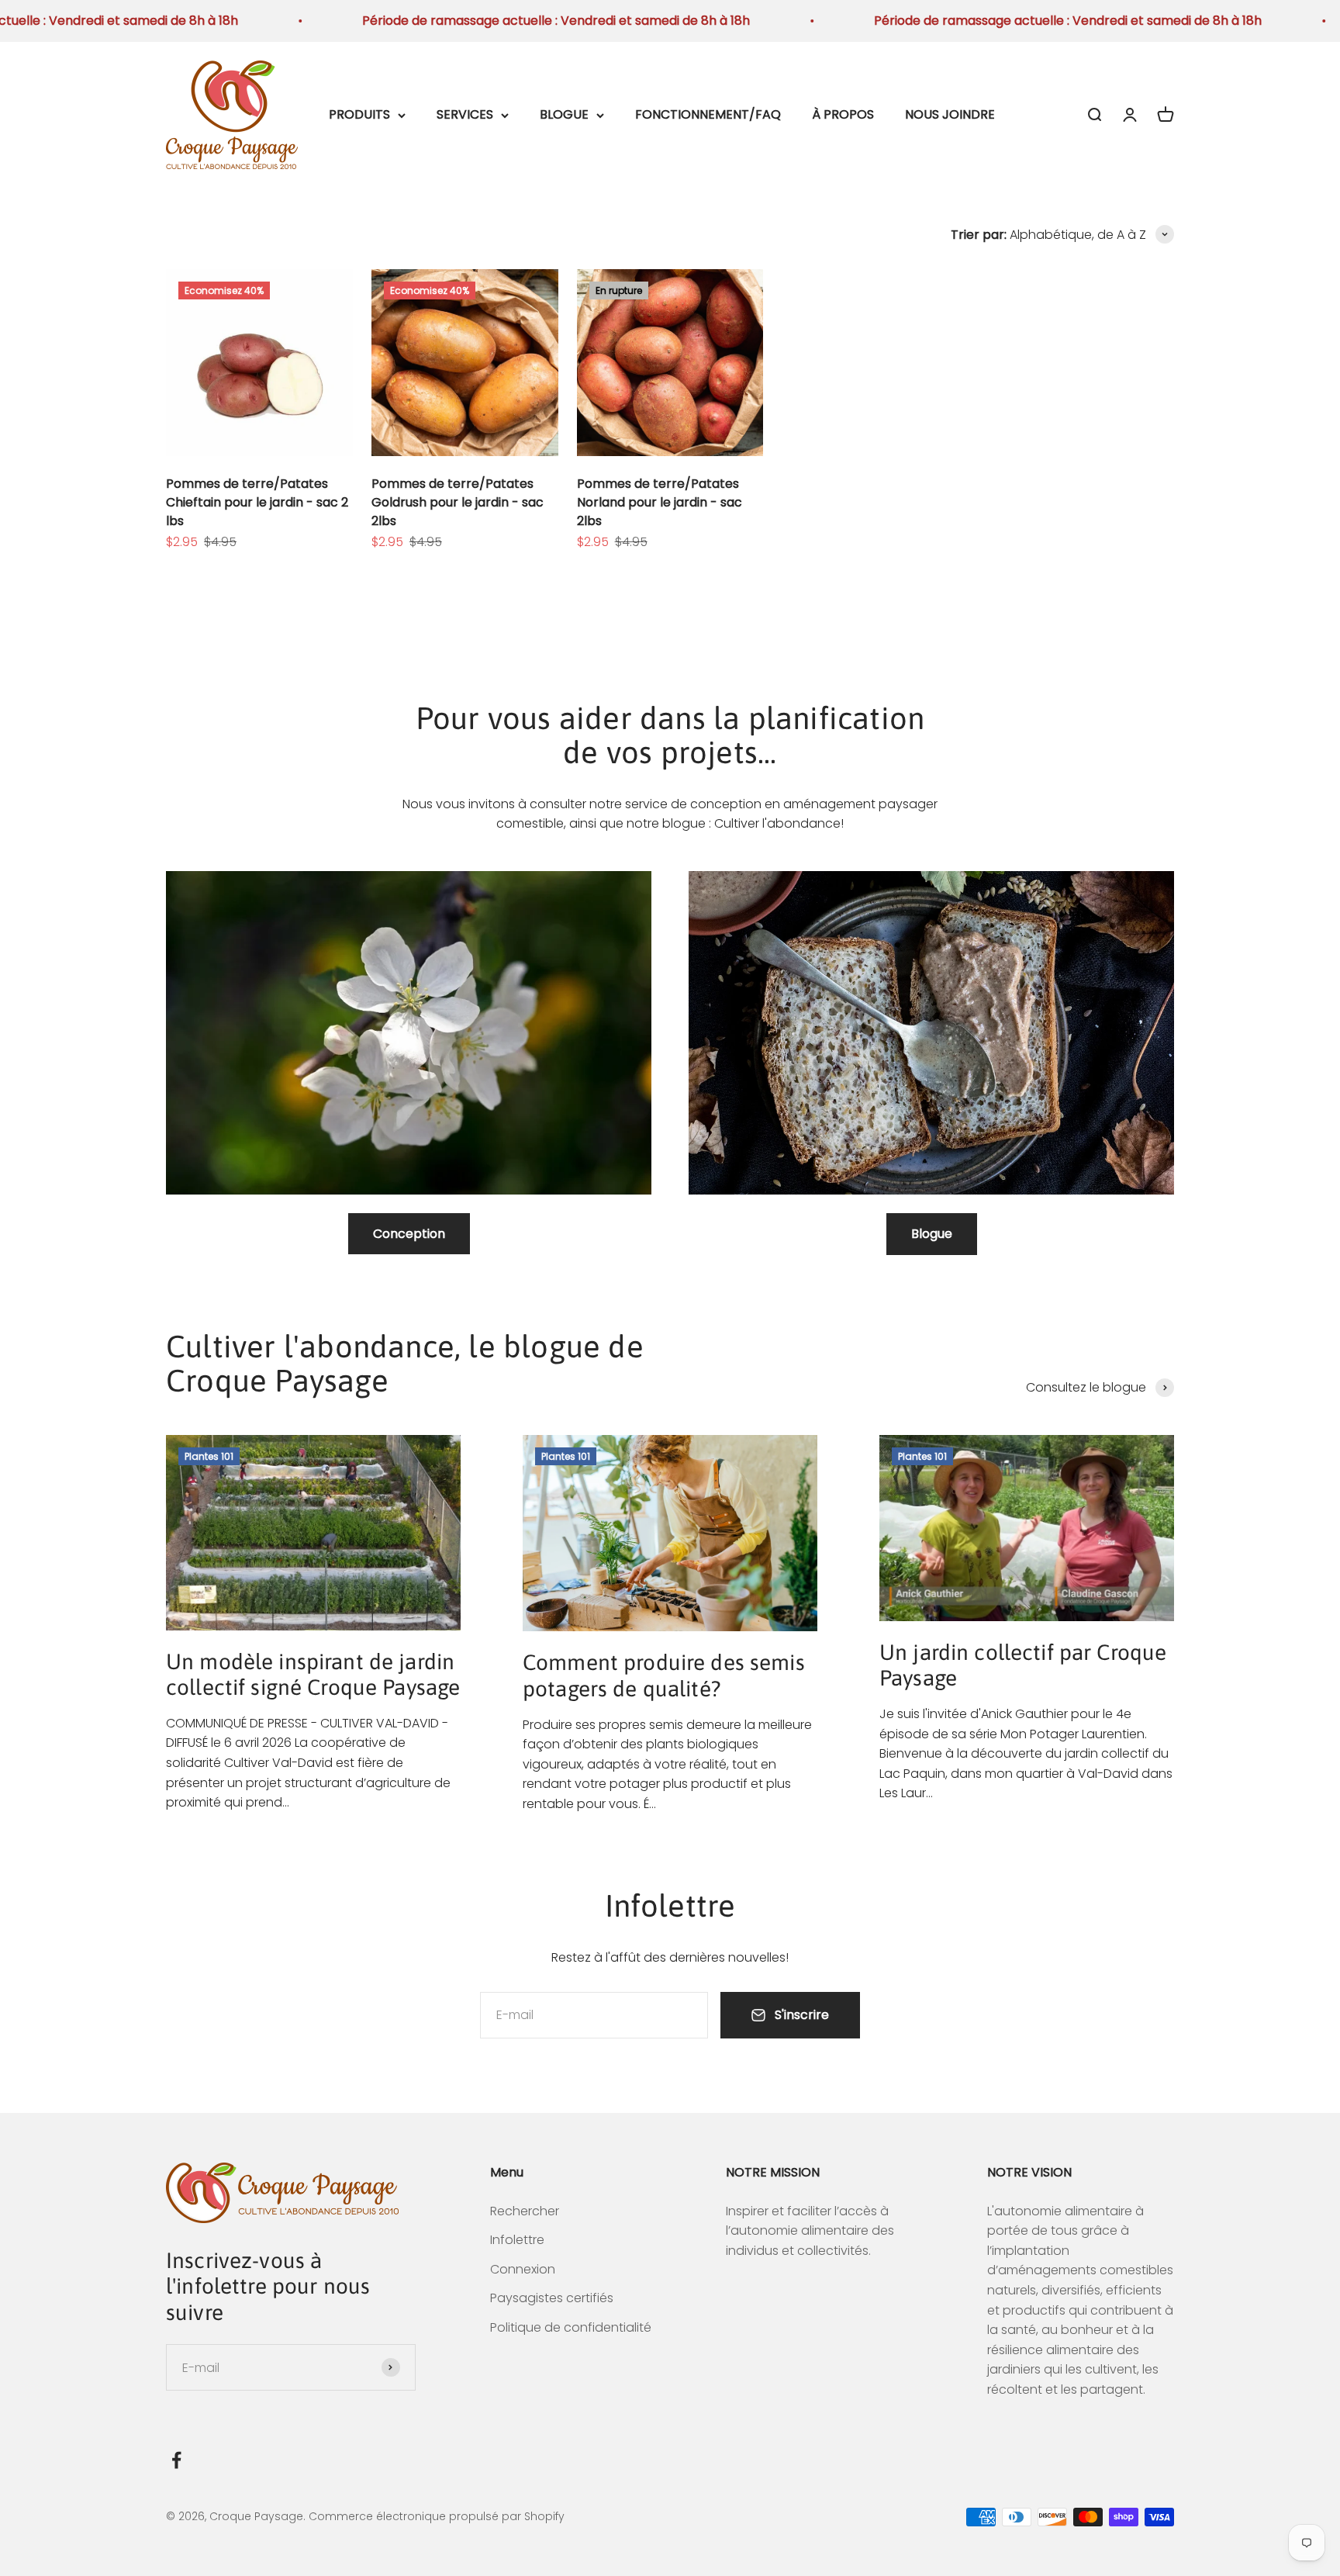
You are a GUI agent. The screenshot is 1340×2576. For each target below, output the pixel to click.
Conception (409, 1234)
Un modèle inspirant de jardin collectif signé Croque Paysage (313, 1675)
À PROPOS (843, 114)
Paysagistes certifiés (552, 2298)
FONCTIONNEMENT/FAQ (708, 114)
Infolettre (517, 2240)
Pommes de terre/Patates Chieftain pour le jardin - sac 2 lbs (257, 502)
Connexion (523, 2269)
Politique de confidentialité (571, 2327)
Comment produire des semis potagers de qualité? (664, 1675)
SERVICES (465, 114)
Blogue (932, 1234)
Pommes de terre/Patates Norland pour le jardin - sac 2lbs (660, 502)
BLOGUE (564, 114)
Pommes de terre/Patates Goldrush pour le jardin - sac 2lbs (458, 502)
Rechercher (525, 2211)
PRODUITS (359, 114)
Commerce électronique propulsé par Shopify (437, 2516)
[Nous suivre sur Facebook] (176, 2460)
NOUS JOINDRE (950, 114)
